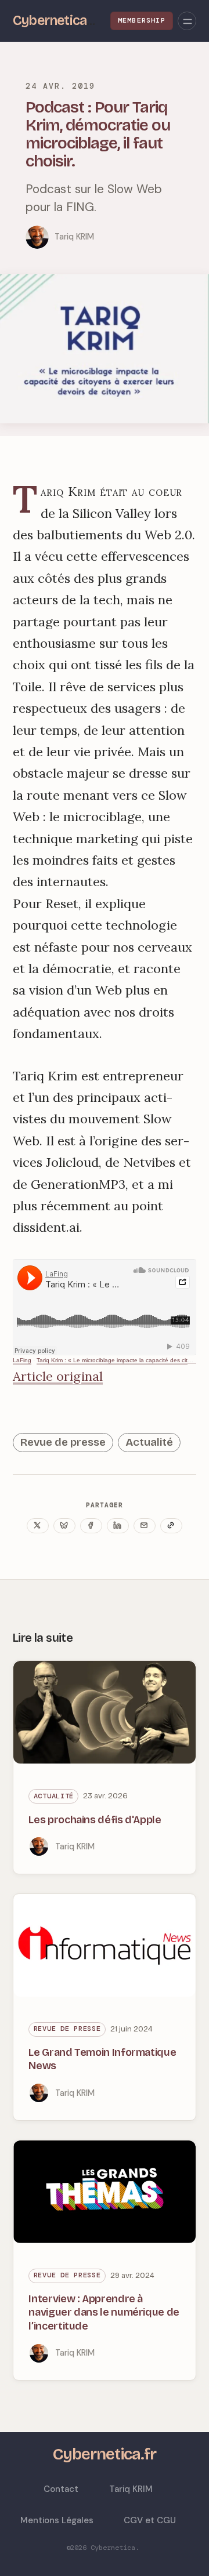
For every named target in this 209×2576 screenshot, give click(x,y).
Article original (58, 1376)
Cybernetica (113, 2548)
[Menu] (187, 21)
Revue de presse (63, 1442)
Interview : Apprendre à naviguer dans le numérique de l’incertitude (104, 2312)
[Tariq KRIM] (37, 237)
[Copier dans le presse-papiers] (171, 1526)
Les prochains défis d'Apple (95, 1820)
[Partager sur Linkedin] (118, 1526)
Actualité (149, 1442)
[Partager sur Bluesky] (64, 1526)
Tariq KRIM (74, 237)
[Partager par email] (145, 1526)
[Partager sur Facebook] (91, 1526)
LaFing (22, 1360)
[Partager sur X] (38, 1526)
